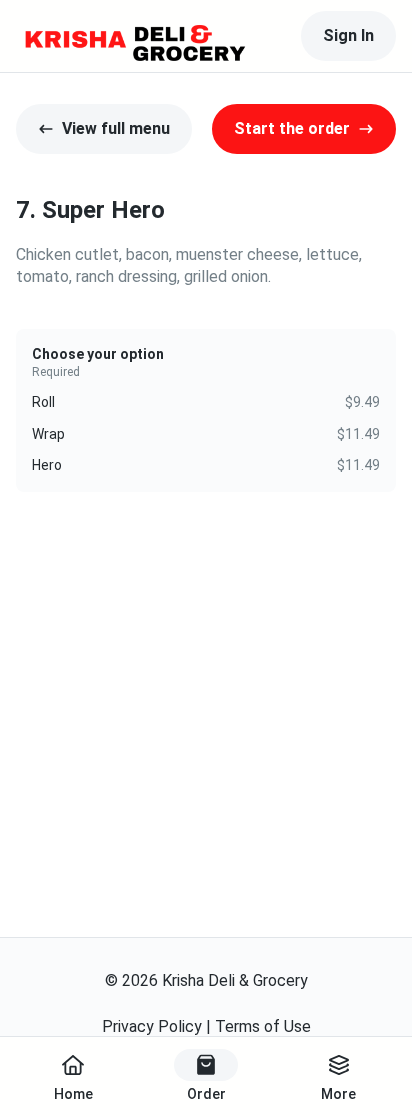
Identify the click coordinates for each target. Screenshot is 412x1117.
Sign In (348, 35)
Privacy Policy (152, 1026)
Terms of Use (263, 1026)
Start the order (292, 128)
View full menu (116, 128)
